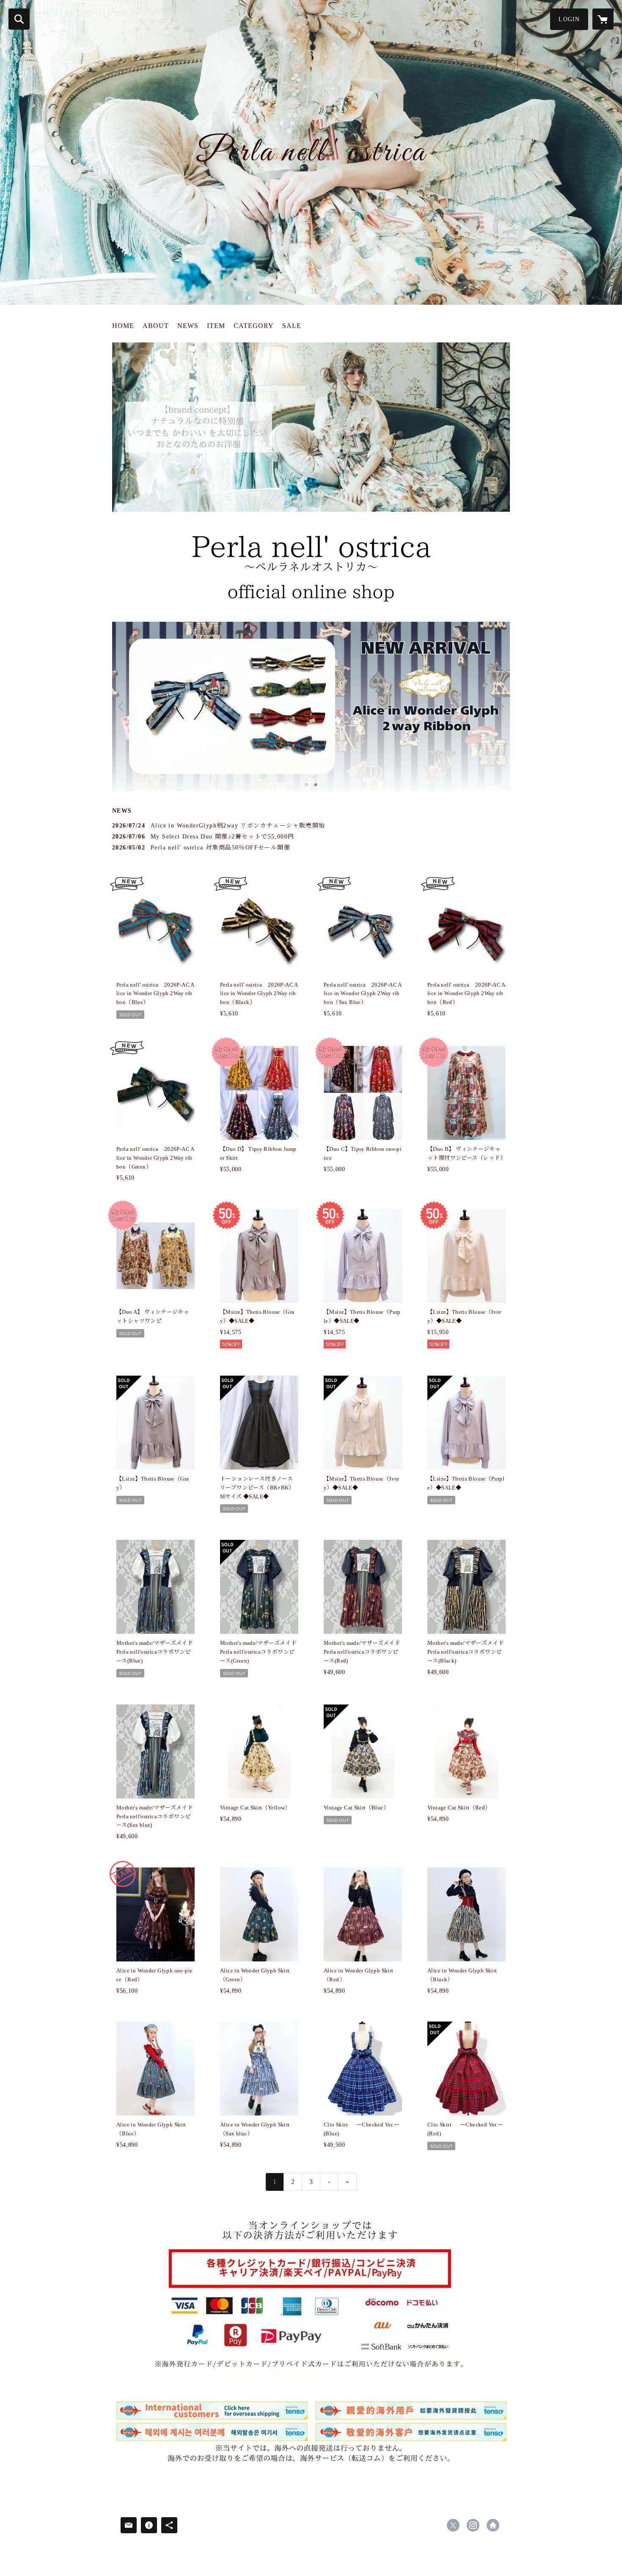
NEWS (188, 326)
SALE (292, 326)
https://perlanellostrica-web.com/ (493, 2525)
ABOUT (156, 326)
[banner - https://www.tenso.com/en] (311, 2432)
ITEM (216, 326)
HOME (123, 326)
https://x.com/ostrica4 (453, 2525)
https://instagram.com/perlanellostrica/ (473, 2525)
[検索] (19, 19)
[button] (569, 19)
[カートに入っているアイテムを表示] (603, 19)
